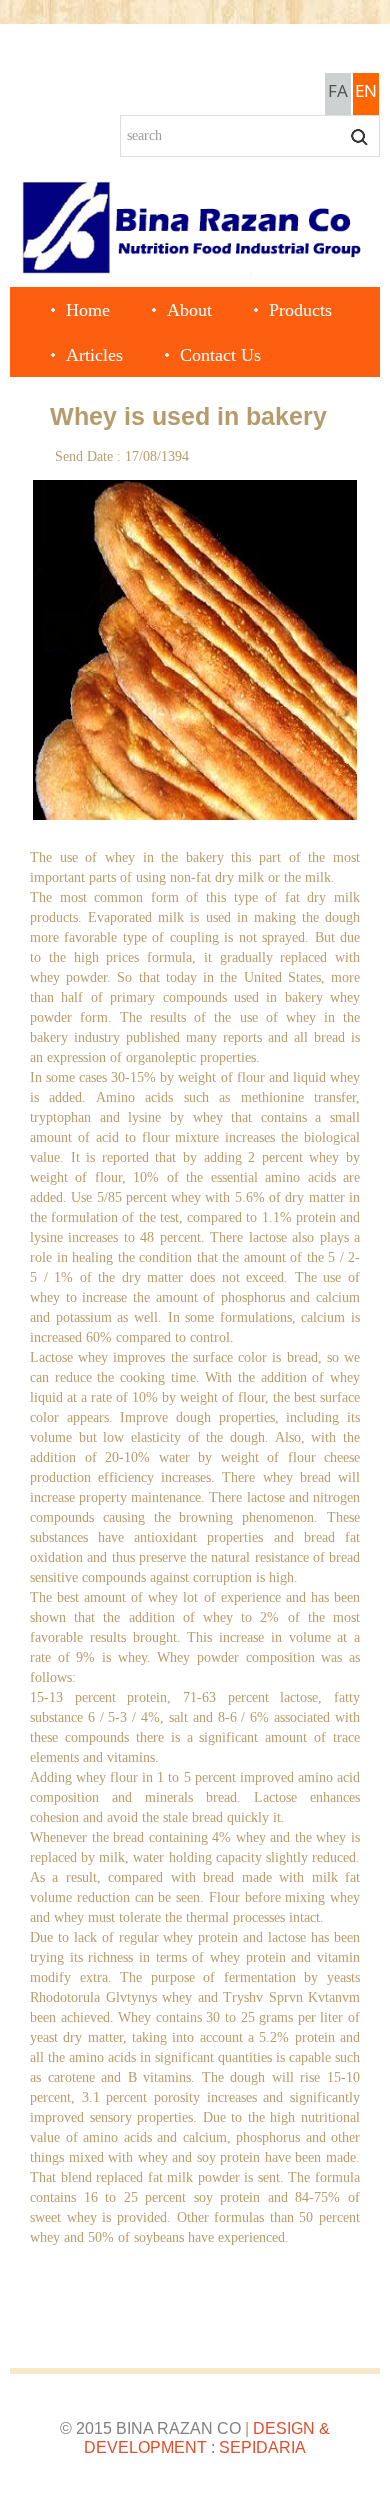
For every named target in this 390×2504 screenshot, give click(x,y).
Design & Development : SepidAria (207, 2438)
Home (88, 310)
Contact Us (220, 355)
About (189, 310)
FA (338, 90)
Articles (94, 355)
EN (366, 90)
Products (300, 310)
